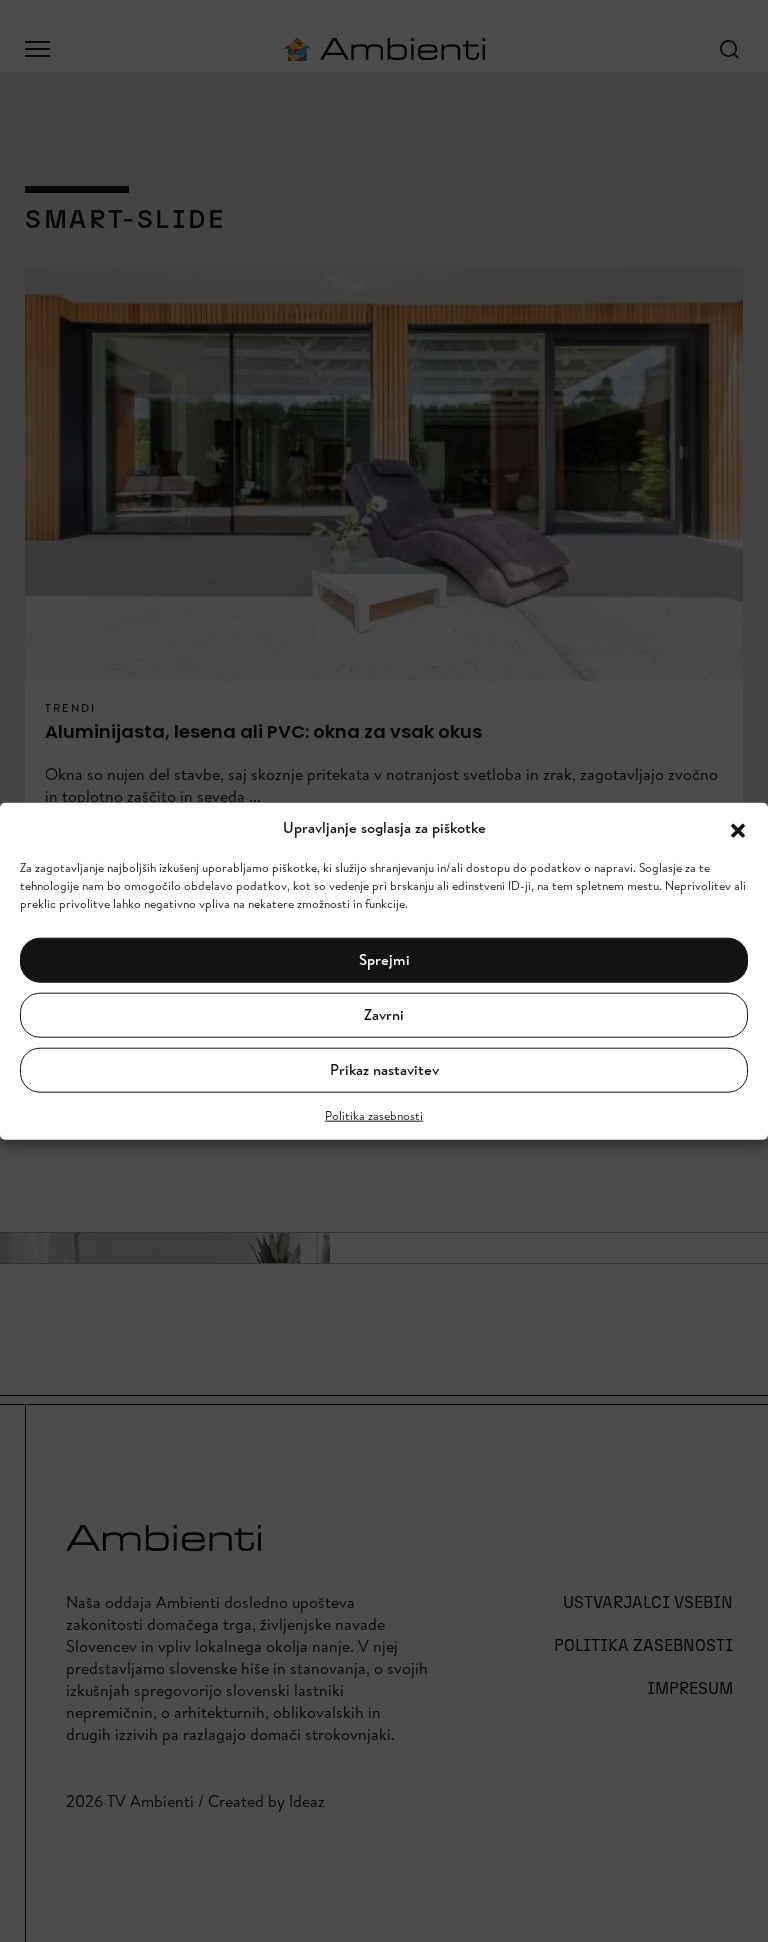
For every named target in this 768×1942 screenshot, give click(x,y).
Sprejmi (384, 959)
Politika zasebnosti (374, 1114)
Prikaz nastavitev (384, 1069)
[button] (738, 828)
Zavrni (384, 1014)
